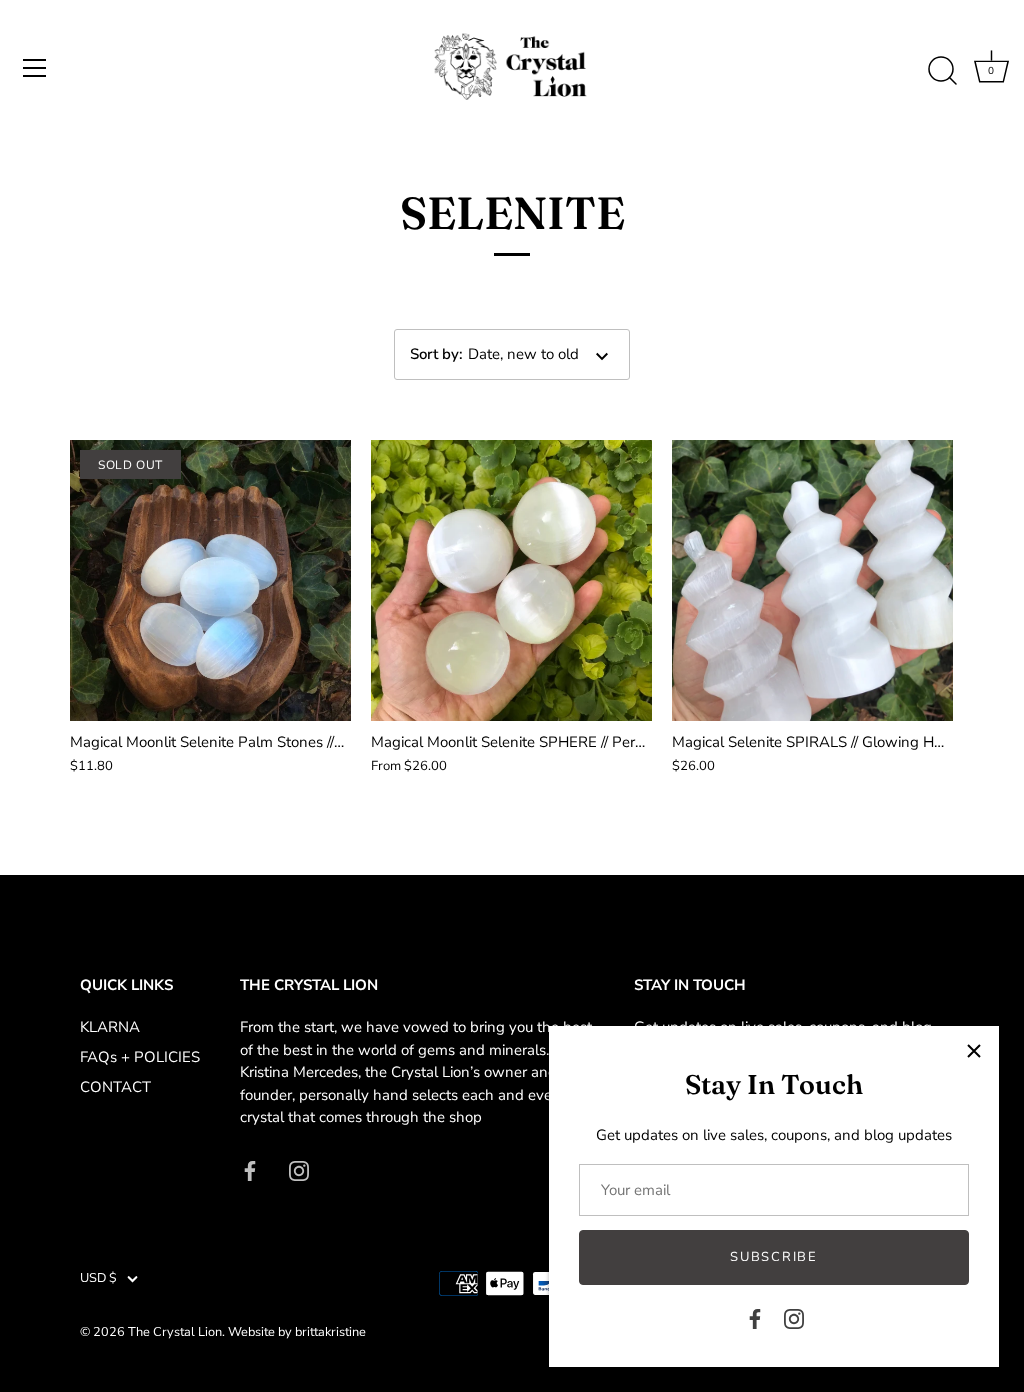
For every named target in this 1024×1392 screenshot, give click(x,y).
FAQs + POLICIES (140, 1057)
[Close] (974, 1051)
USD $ (98, 1279)
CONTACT (115, 1087)
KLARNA (110, 1027)
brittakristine (330, 1332)
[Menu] (35, 68)
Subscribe (773, 1257)
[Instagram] (794, 1318)
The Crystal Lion (175, 1332)
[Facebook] (755, 1318)
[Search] (942, 71)
